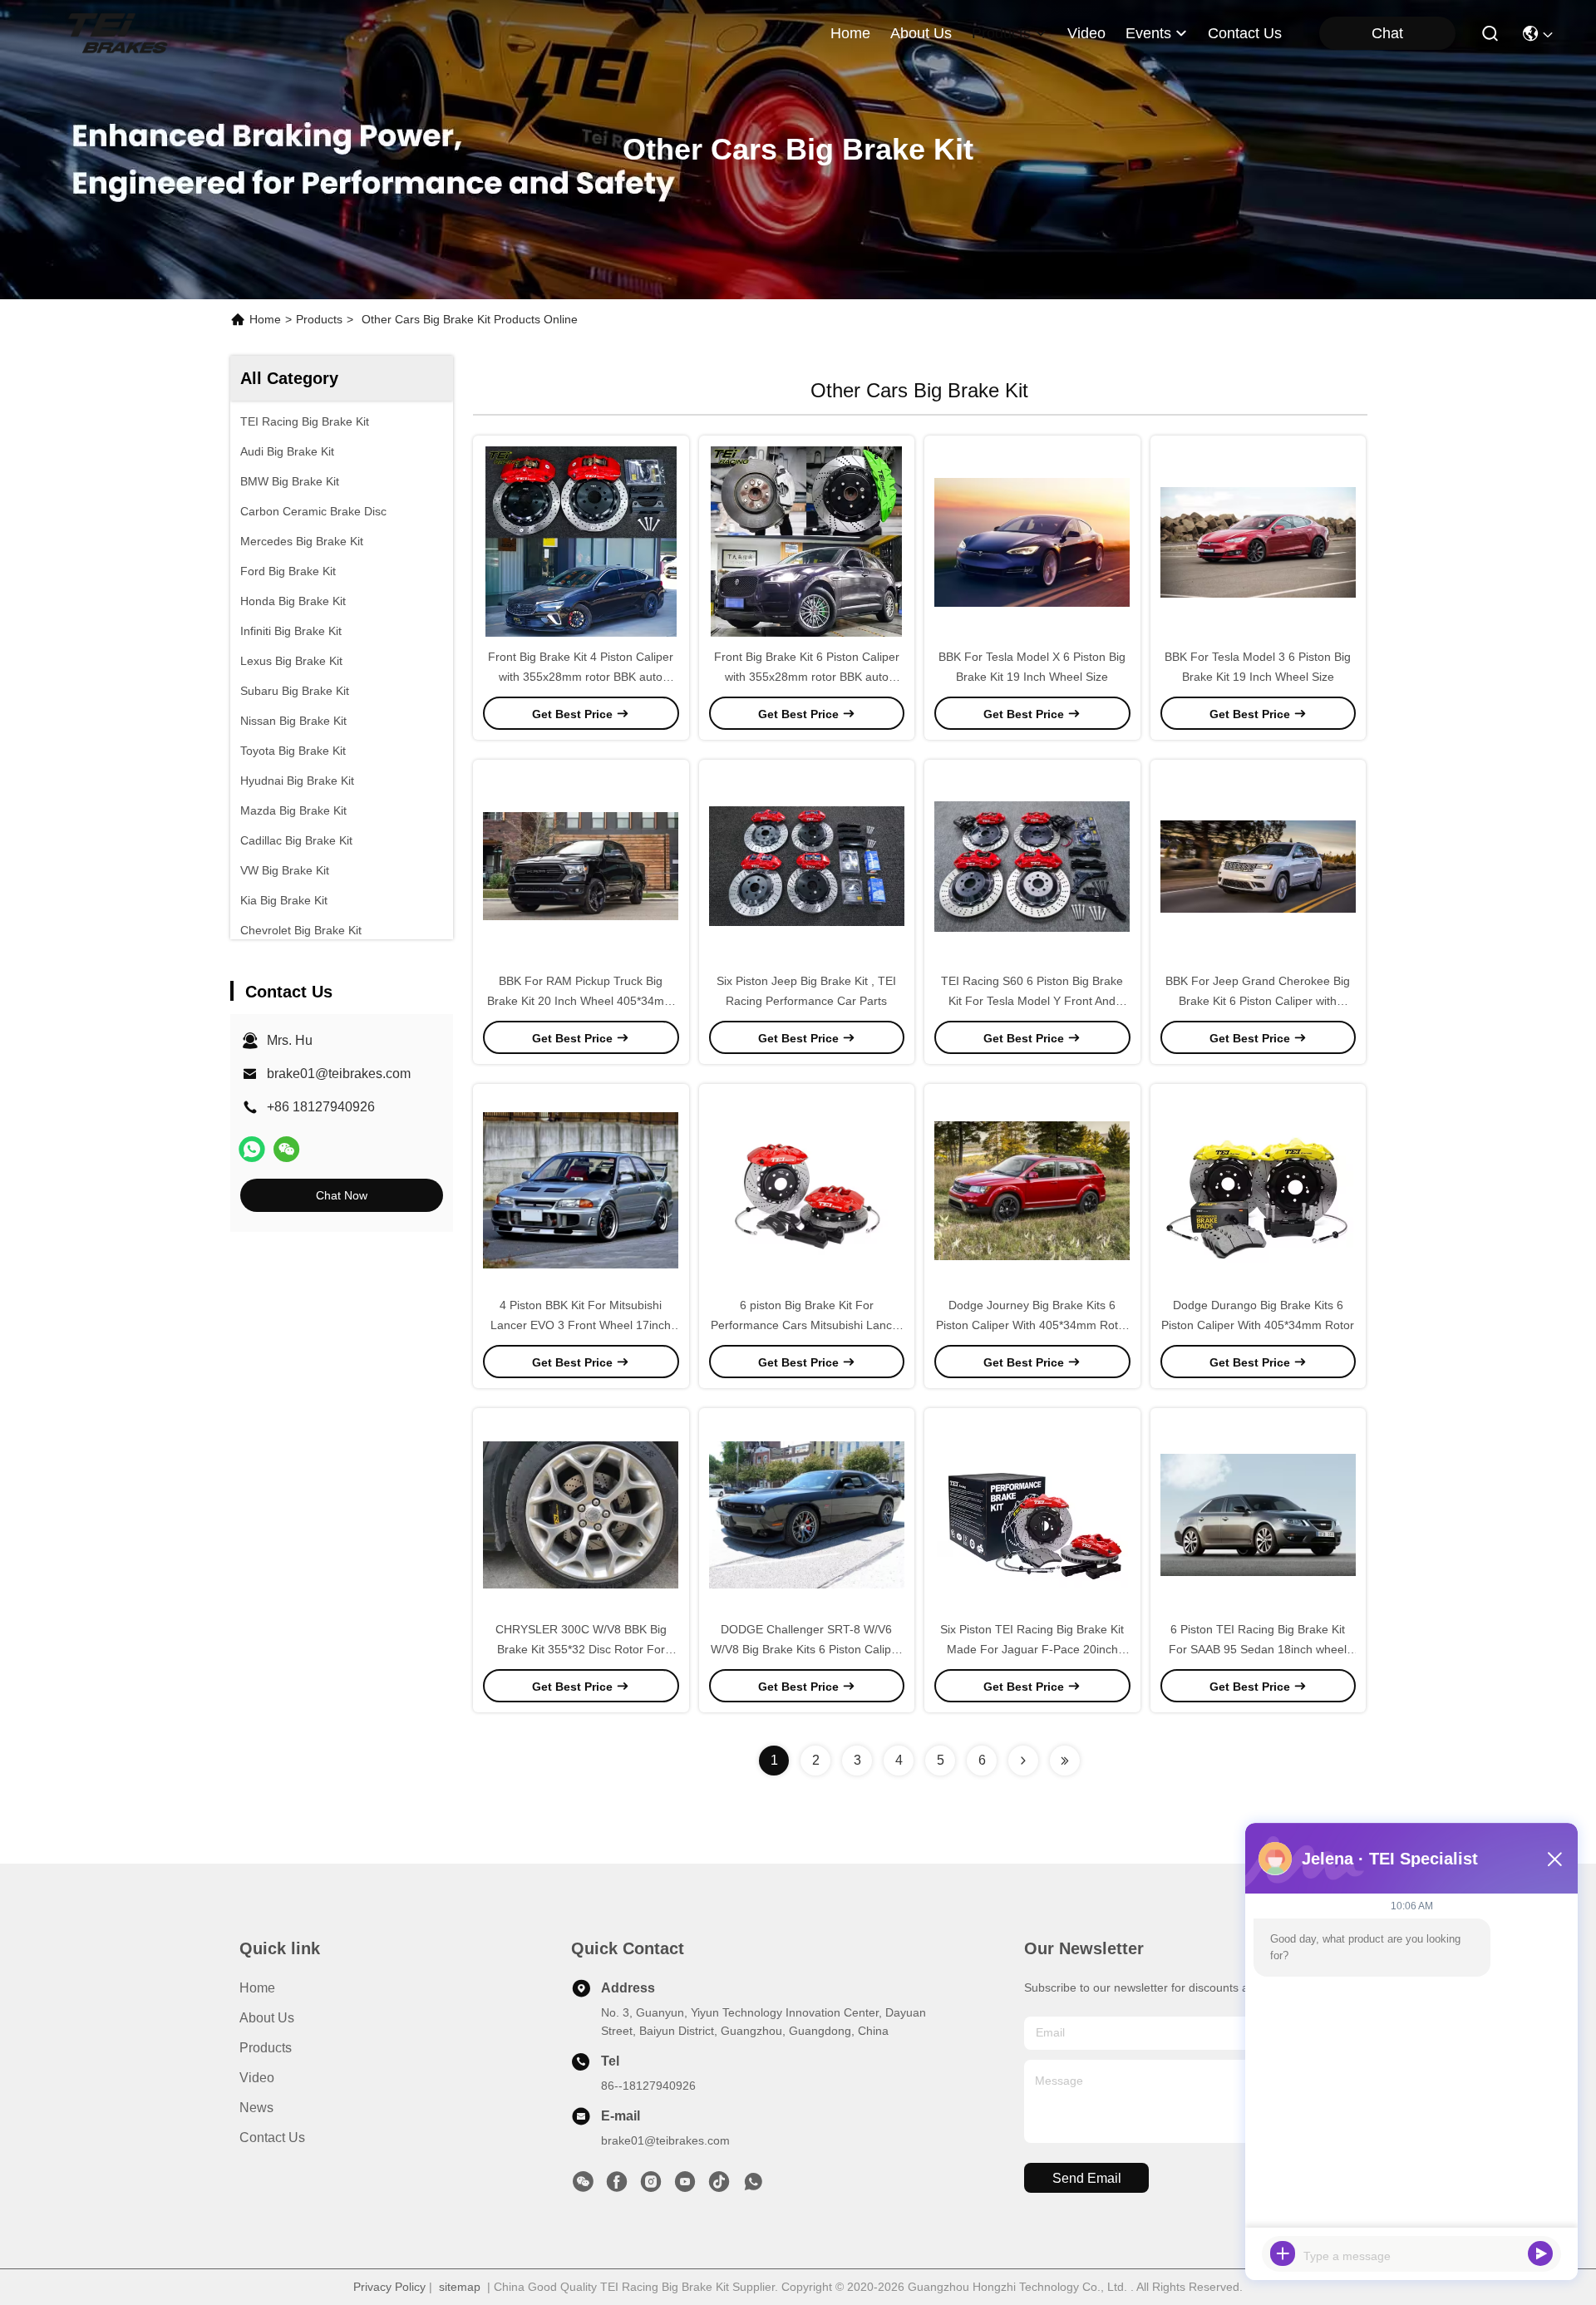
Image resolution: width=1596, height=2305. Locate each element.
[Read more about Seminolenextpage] (1023, 1761)
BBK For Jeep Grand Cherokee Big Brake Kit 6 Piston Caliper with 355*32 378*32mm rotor (1258, 1001)
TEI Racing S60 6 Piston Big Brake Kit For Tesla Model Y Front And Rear (1032, 1001)
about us (921, 33)
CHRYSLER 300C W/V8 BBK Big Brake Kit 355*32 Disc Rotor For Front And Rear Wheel (581, 1649)
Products (319, 319)
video (1086, 33)
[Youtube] (685, 2186)
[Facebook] (617, 2186)
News (256, 2108)
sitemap (460, 2287)
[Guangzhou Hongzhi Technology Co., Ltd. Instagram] (651, 2186)
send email (1087, 2178)
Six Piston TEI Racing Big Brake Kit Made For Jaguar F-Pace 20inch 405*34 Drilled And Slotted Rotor (1032, 1649)
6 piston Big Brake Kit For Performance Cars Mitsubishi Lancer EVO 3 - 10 (807, 1325)
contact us (1245, 33)
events (1148, 33)
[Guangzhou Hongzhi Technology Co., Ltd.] (118, 33)
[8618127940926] (753, 2186)
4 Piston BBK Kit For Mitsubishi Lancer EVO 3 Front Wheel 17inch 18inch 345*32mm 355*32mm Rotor (581, 1325)
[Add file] (1283, 2253)
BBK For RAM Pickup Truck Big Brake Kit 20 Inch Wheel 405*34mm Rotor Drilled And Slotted (581, 1001)
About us (267, 2018)
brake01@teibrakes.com (339, 1074)
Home (850, 33)
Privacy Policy (389, 2287)
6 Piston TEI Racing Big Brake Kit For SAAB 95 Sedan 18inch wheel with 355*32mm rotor (1258, 1649)
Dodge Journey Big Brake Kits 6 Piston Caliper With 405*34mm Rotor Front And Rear (1032, 1325)
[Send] (1540, 2253)
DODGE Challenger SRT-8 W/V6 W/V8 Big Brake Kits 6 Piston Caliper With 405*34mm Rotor (806, 1649)
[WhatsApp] (252, 1149)
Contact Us (272, 2138)
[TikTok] (719, 2186)
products (1001, 33)
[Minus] (1554, 1859)
